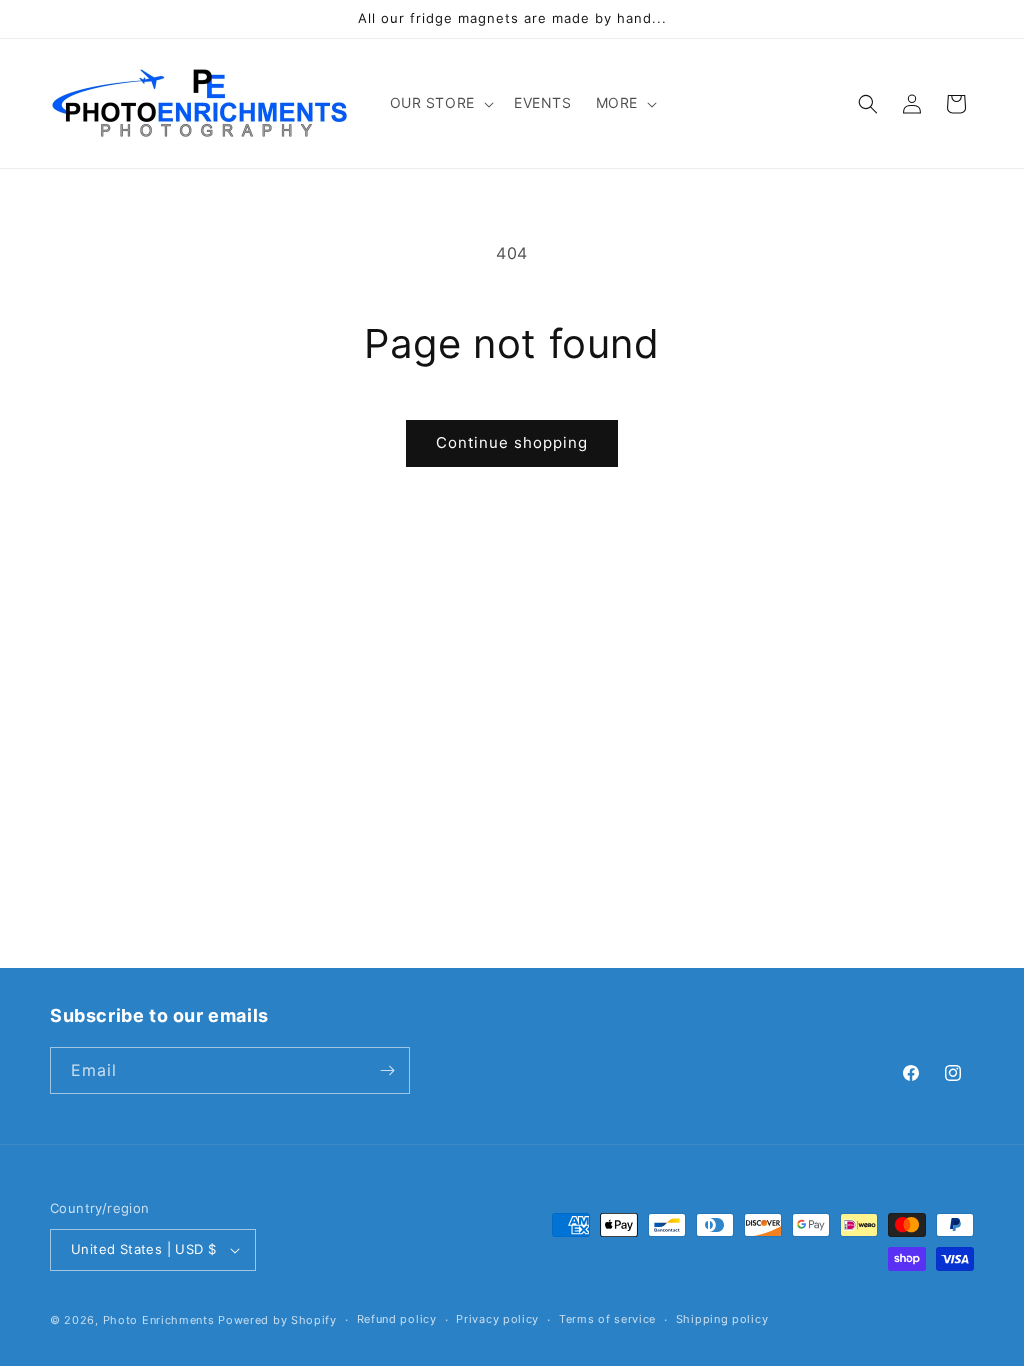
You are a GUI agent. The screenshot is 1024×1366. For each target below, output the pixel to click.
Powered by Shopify (277, 1320)
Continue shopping (512, 442)
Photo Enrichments (159, 1320)
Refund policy (397, 1319)
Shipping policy (722, 1319)
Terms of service (607, 1319)
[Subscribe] (387, 1070)
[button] (440, 103)
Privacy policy (497, 1319)
